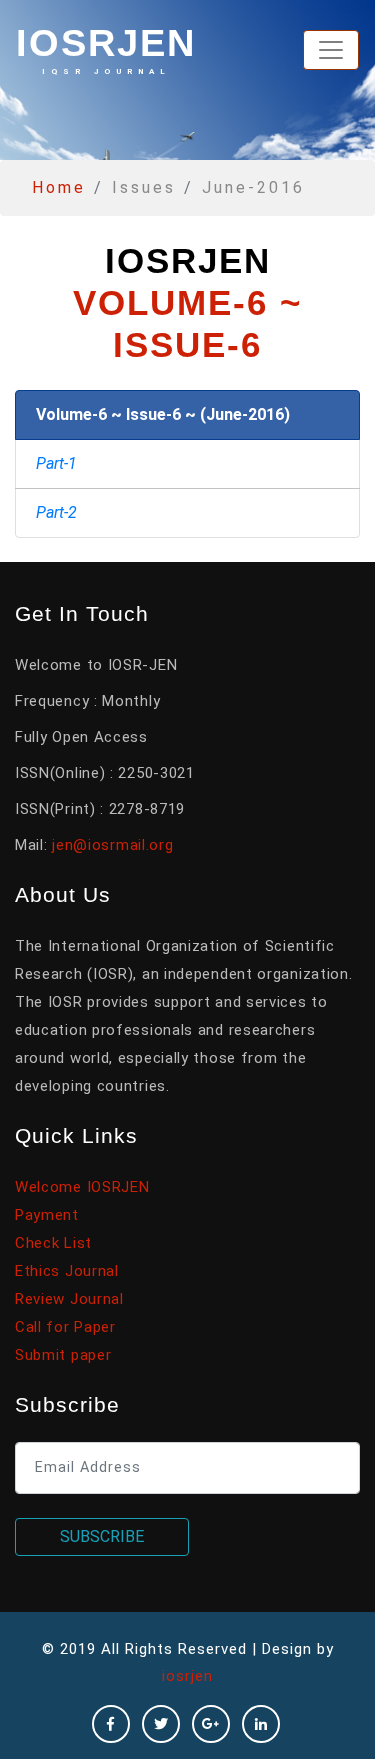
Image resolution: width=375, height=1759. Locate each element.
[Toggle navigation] (331, 50)
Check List (53, 1243)
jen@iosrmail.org (112, 845)
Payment (47, 1215)
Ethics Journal (67, 1271)
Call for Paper (65, 1327)
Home (59, 187)
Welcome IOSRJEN (82, 1187)
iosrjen (106, 49)
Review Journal (69, 1299)
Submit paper (63, 1355)
